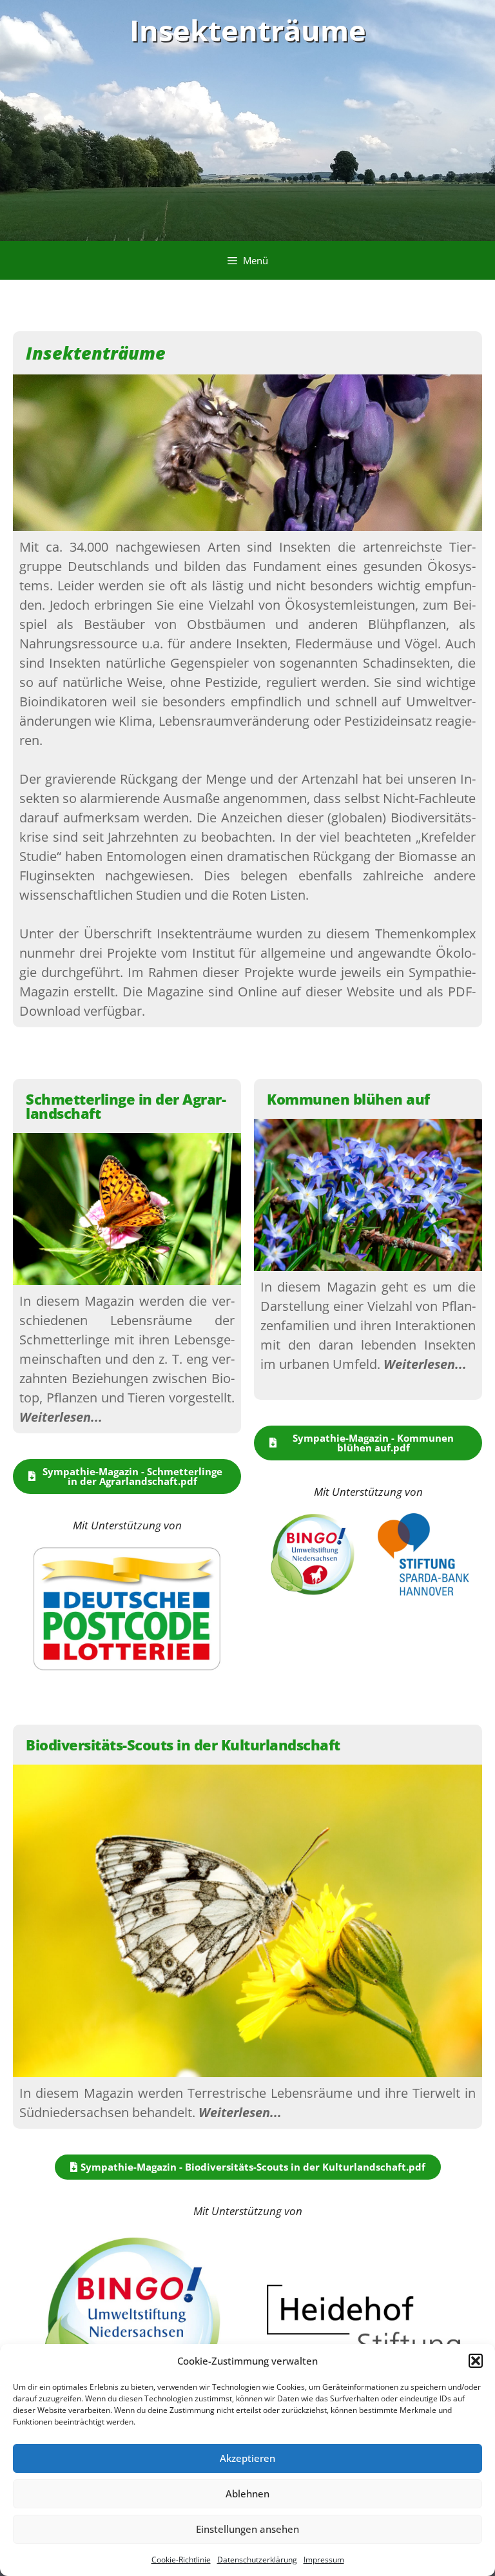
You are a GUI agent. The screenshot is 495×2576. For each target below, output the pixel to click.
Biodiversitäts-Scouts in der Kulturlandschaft (183, 1745)
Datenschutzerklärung (257, 2560)
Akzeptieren (247, 2458)
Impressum (324, 2560)
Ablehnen (247, 2494)
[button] (476, 2361)
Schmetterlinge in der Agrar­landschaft (126, 1106)
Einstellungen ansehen (247, 2529)
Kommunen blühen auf (348, 1099)
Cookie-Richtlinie (181, 2560)
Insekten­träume (248, 30)
